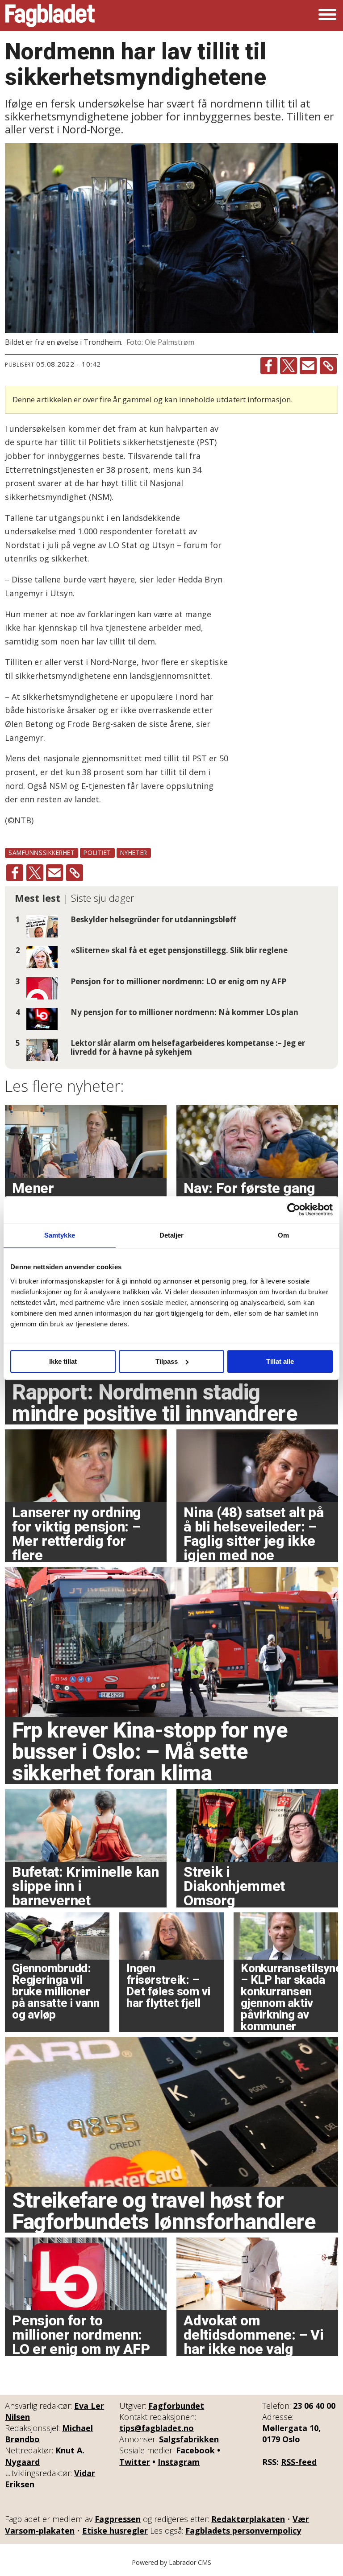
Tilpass (167, 1361)
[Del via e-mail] (308, 366)
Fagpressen (118, 2519)
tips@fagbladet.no (157, 2428)
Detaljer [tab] (172, 1235)
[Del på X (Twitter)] (289, 366)
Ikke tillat (63, 1361)
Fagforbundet (176, 2406)
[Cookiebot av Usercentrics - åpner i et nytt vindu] (294, 1210)
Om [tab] (283, 1235)
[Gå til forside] (50, 16)
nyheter (134, 852)
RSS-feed (299, 2462)
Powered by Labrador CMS (171, 2562)
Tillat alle (280, 1361)
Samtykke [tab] (60, 1235)
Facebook (195, 2450)
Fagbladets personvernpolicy (243, 2531)
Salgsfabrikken (189, 2439)
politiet (97, 852)
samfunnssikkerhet (42, 852)
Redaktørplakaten (248, 2519)
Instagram (179, 2462)
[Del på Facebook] (269, 366)
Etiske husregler (115, 2531)
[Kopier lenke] (328, 366)
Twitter (135, 2462)
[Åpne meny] (327, 16)
